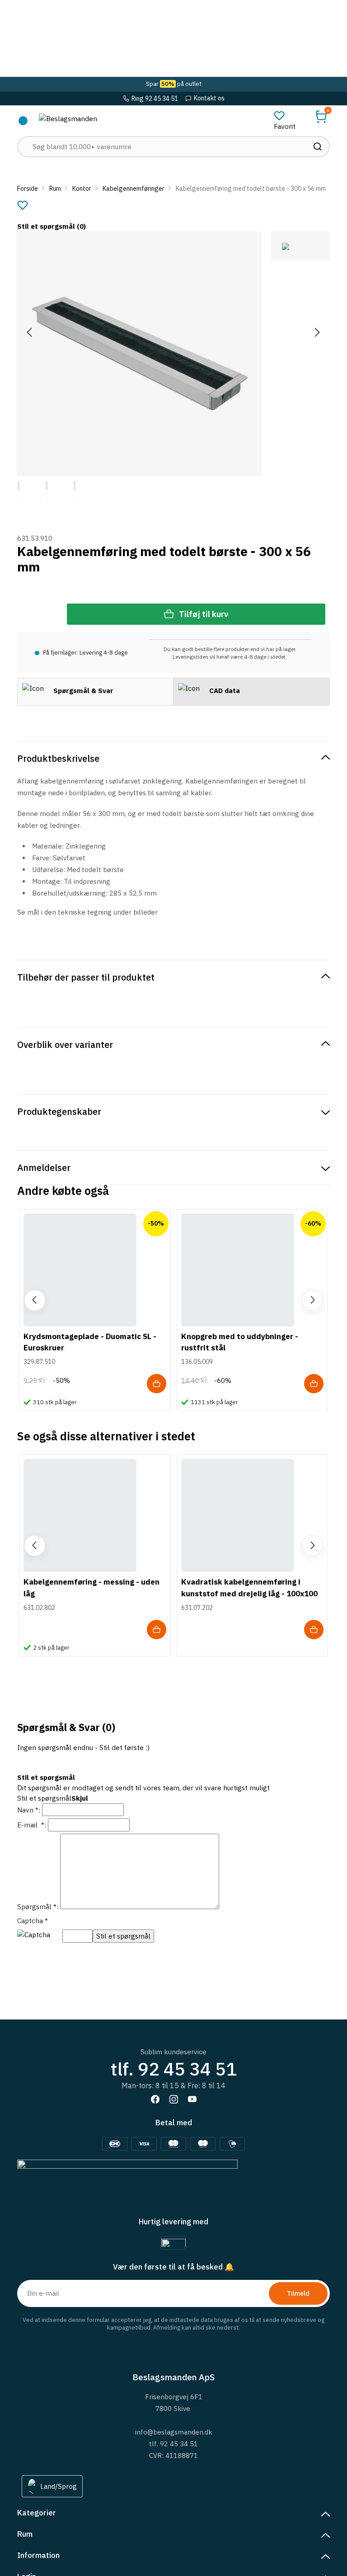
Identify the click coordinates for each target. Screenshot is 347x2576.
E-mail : (32, 1825)
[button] (321, 117)
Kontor (82, 189)
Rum (55, 189)
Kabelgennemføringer (134, 189)
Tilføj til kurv (204, 614)
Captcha (33, 1920)
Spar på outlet (174, 84)
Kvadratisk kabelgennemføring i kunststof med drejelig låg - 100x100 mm (249, 1593)
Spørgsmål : (38, 1906)
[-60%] (238, 1269)
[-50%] (80, 1269)
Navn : (29, 1810)
